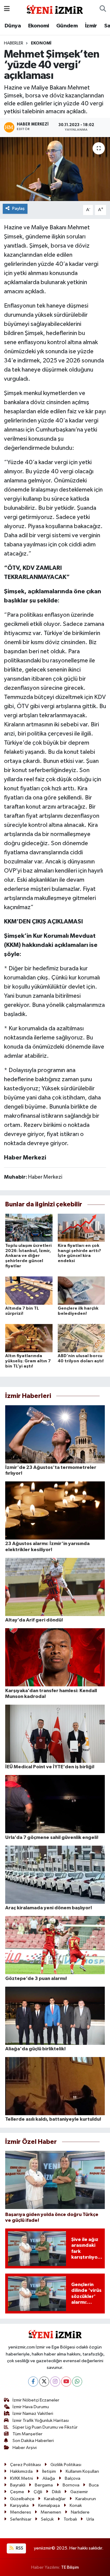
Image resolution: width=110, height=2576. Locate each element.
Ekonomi (39, 26)
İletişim (49, 2471)
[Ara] (103, 9)
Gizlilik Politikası (66, 2465)
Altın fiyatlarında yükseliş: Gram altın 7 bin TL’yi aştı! (28, 1361)
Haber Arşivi (25, 2448)
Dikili (56, 2492)
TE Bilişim (70, 2567)
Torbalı (70, 2519)
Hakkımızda (21, 2471)
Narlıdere (80, 2512)
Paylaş (18, 208)
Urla (90, 2519)
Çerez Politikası (26, 2465)
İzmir (91, 26)
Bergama (44, 2485)
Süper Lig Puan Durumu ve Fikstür (45, 2427)
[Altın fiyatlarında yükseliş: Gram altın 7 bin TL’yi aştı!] (29, 1338)
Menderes (21, 2512)
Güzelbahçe (22, 2499)
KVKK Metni (22, 2478)
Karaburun (86, 2499)
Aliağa (49, 2478)
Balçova (73, 2478)
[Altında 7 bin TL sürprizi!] (29, 1291)
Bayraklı (18, 2485)
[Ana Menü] (7, 9)
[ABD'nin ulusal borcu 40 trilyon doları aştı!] (81, 1338)
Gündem (67, 26)
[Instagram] (55, 2382)
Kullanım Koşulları (82, 2471)
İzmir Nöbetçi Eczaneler (36, 2400)
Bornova (71, 2485)
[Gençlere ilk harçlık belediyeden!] (81, 1291)
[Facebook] (33, 2382)
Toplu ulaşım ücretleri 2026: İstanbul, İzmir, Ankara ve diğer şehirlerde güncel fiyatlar (28, 1256)
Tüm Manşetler (28, 2434)
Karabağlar (55, 2499)
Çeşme (17, 2492)
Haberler (14, 43)
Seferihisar (21, 2519)
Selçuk (47, 2519)
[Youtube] (66, 2382)
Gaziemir (79, 2492)
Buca (94, 2485)
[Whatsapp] (77, 2382)
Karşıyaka (19, 2505)
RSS (19, 2548)
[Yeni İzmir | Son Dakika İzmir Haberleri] (55, 9)
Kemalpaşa (49, 2505)
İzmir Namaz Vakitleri (33, 2414)
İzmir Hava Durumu (31, 2407)
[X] (44, 2382)
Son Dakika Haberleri (33, 2441)
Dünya (13, 26)
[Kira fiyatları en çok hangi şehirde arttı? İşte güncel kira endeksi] (81, 1228)
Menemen (51, 2512)
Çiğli (38, 2492)
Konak (76, 2505)
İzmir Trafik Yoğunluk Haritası (41, 2421)
